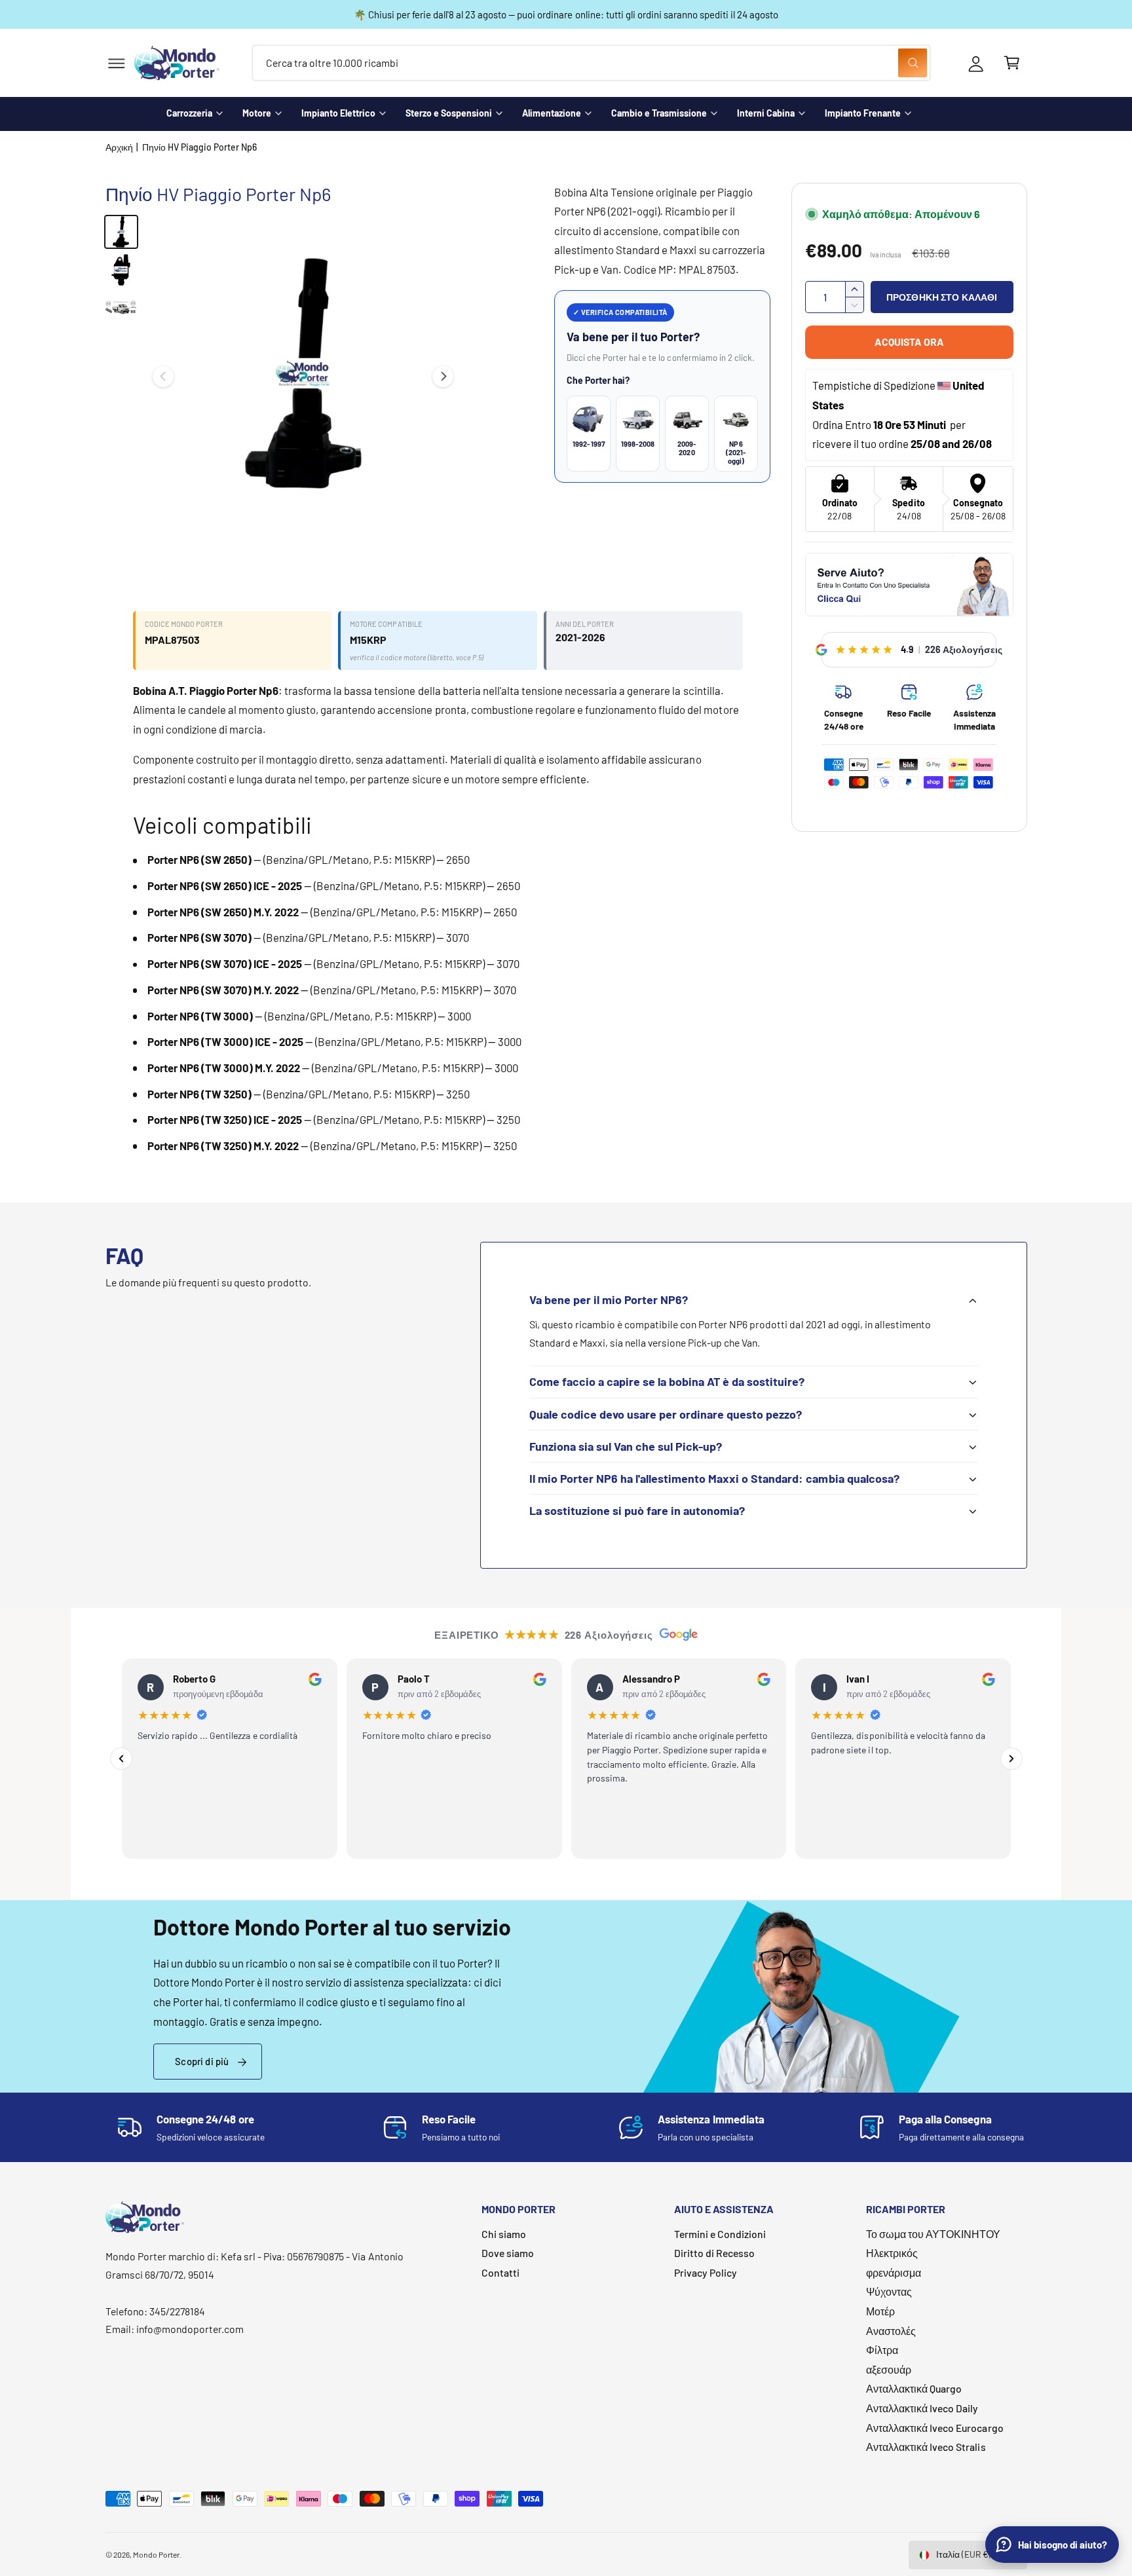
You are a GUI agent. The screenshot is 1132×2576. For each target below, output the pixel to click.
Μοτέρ (880, 2311)
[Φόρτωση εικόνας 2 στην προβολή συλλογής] (121, 270)
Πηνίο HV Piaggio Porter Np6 (199, 147)
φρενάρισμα (894, 2272)
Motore (257, 113)
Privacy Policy (706, 2272)
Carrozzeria (189, 113)
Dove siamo (508, 2253)
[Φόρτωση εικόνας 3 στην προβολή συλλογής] (121, 308)
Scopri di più (202, 2061)
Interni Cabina (766, 113)
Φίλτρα (882, 2350)
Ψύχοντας (889, 2291)
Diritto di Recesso (714, 2253)
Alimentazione (552, 113)
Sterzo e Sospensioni (449, 113)
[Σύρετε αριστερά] (163, 377)
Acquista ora (909, 342)
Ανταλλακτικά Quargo (914, 2388)
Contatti (500, 2272)
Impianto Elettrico (338, 113)
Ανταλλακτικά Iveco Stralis (926, 2447)
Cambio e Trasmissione (659, 113)
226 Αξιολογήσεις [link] (964, 649)
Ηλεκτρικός (892, 2253)
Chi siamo (504, 2234)
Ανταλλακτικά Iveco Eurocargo (934, 2428)
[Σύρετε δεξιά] (443, 377)
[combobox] (591, 63)
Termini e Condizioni (720, 2234)
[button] (116, 63)
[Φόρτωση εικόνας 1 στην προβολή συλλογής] (121, 232)
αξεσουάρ (889, 2369)
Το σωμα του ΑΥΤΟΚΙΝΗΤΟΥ (933, 2234)
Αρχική (119, 147)
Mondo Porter (156, 2554)
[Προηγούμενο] (121, 1759)
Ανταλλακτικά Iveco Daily (922, 2408)
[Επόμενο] (1011, 1759)
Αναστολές (891, 2331)
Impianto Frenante (863, 113)
